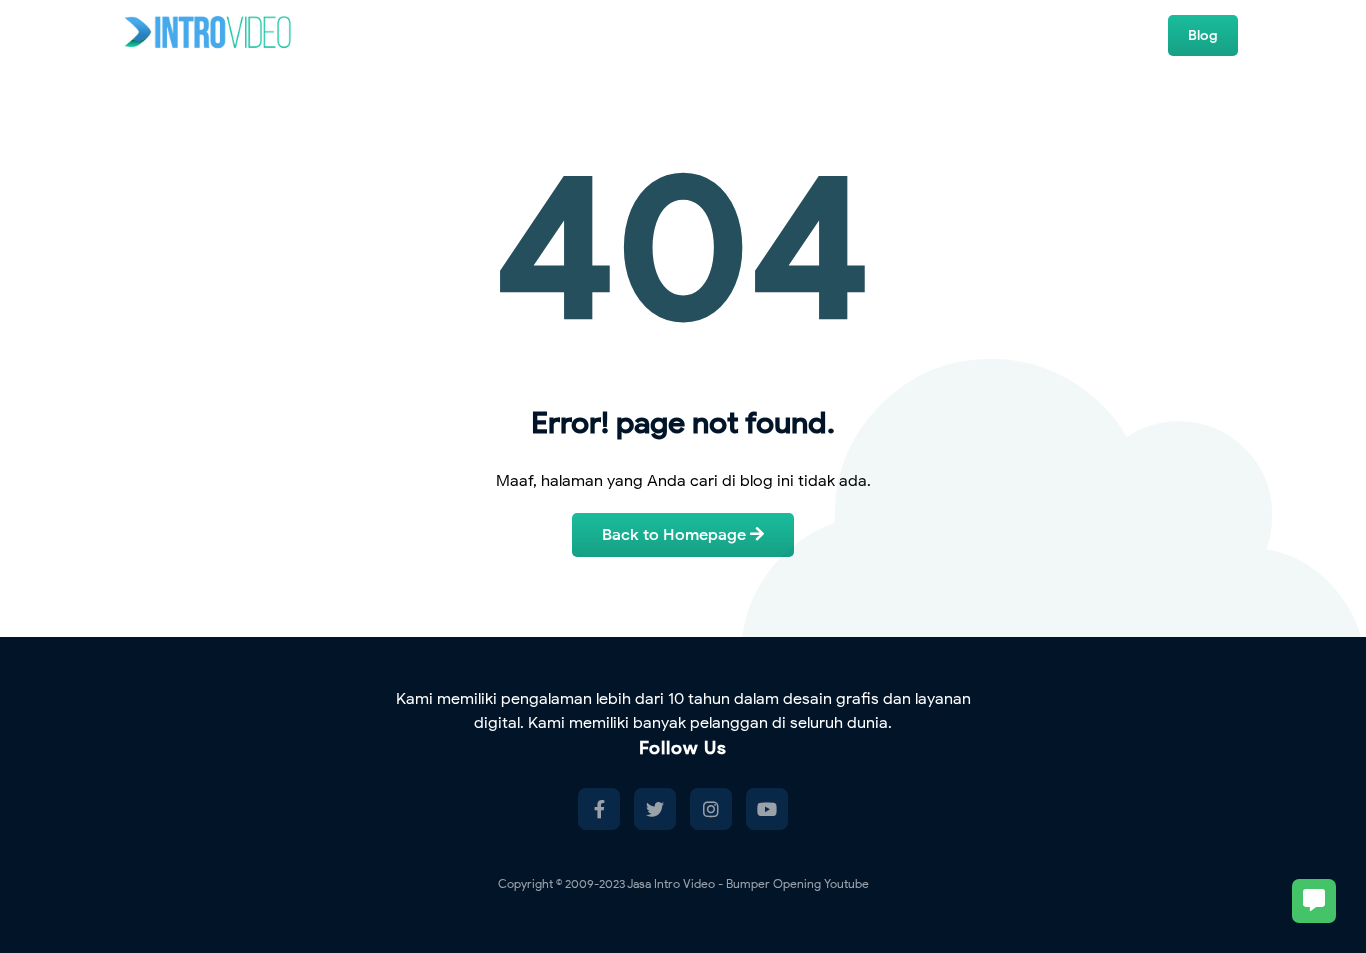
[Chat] (1314, 901)
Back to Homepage (676, 535)
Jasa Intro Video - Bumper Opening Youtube (748, 883)
